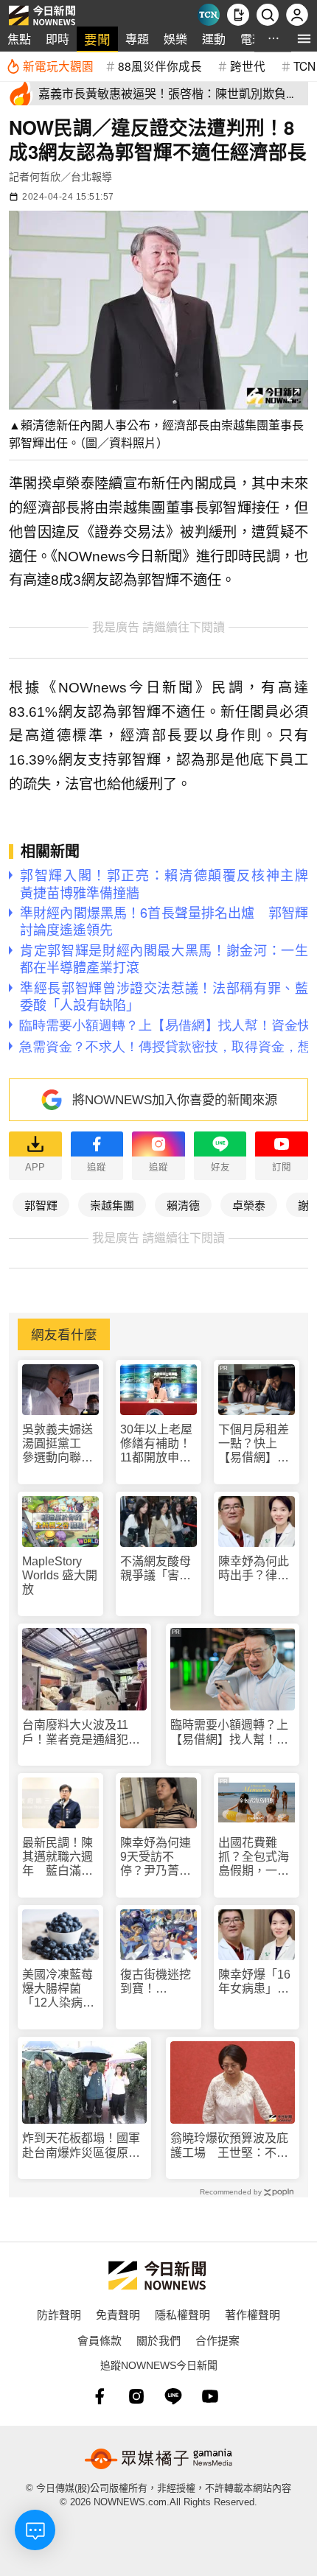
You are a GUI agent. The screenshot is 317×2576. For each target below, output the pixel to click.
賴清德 (183, 1205)
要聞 (97, 39)
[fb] (100, 2396)
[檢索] (268, 15)
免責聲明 (118, 2314)
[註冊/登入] (297, 15)
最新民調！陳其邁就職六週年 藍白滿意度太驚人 (58, 1857)
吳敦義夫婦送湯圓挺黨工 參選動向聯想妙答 (58, 1444)
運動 (214, 39)
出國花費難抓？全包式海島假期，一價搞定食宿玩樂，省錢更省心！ (254, 1857)
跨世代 (248, 66)
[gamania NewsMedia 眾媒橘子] (158, 2459)
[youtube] (210, 2396)
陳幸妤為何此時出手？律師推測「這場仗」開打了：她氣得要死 (257, 1569)
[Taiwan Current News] (209, 15)
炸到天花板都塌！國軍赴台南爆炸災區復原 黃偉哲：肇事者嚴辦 (81, 2145)
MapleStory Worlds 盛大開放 (60, 1575)
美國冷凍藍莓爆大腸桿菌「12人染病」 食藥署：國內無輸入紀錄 (60, 1989)
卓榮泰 (249, 1205)
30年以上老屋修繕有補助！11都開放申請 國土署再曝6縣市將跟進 (158, 1444)
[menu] (304, 39)
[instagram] (136, 2396)
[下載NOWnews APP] (238, 15)
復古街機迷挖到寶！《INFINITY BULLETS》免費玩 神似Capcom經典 (156, 1982)
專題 (137, 39)
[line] (173, 2396)
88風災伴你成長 (160, 66)
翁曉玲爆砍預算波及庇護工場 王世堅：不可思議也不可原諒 (229, 2145)
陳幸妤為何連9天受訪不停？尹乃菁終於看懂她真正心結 (156, 1857)
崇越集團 (112, 1205)
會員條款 (100, 2340)
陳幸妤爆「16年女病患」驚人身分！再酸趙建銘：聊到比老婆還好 (254, 1982)
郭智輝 (41, 1205)
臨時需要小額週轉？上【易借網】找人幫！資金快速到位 (229, 1732)
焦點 (19, 39)
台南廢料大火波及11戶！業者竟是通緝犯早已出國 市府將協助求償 (81, 1732)
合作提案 (217, 2340)
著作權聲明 (252, 2314)
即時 (58, 39)
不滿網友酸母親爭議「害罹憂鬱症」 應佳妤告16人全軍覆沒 (158, 1569)
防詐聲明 (59, 2314)
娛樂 (175, 39)
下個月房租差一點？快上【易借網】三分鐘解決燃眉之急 (254, 1444)
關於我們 (158, 2340)
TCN (304, 66)
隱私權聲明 (182, 2314)
